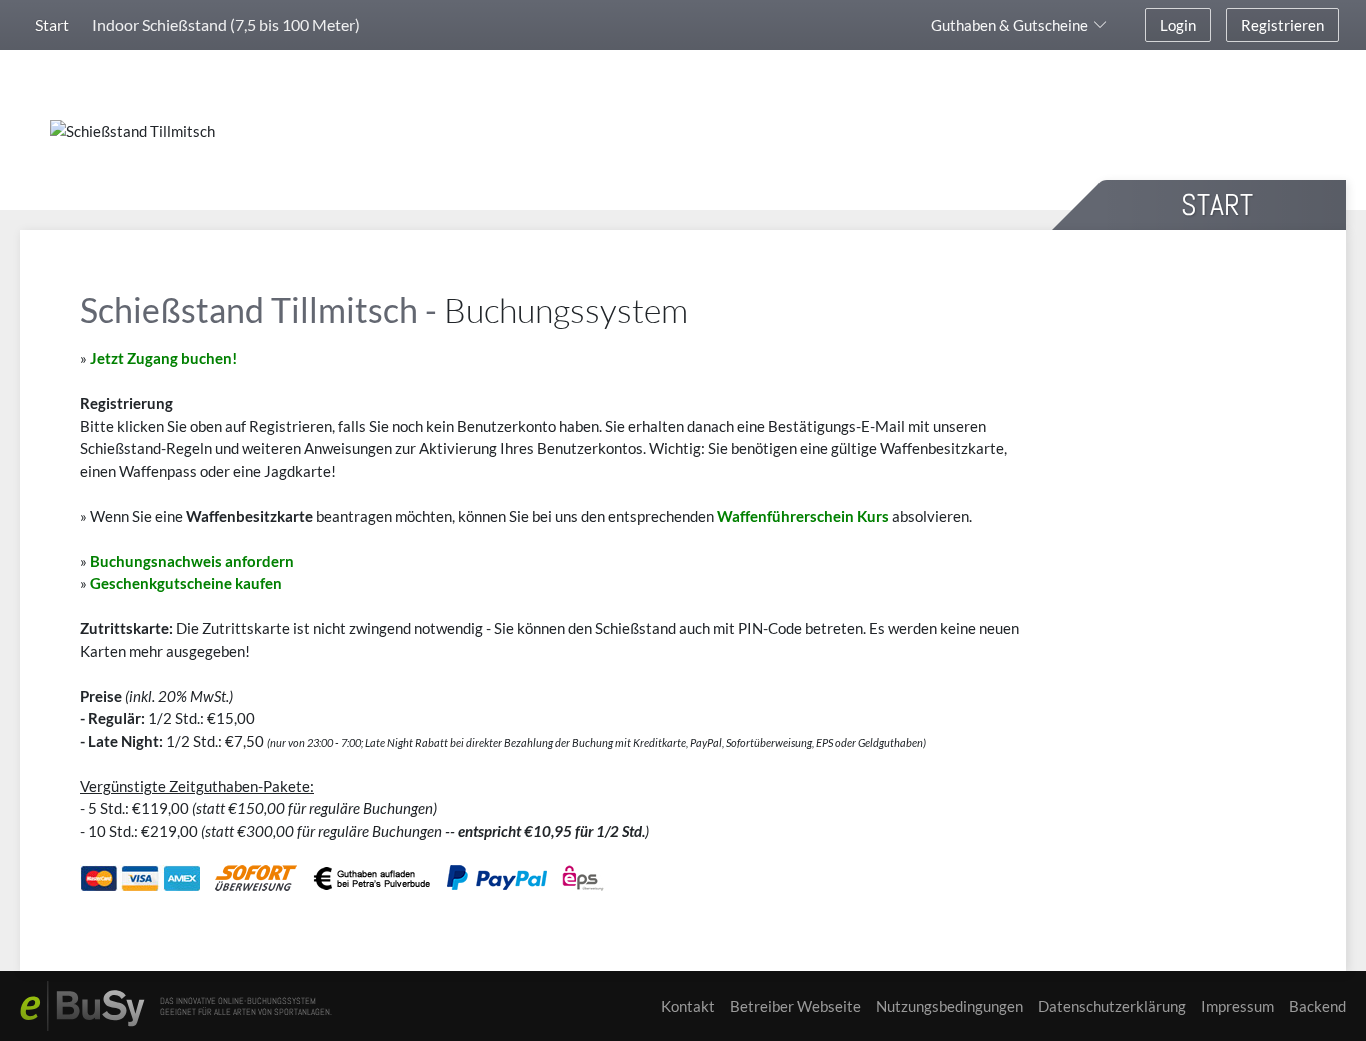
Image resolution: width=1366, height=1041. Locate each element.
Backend (1317, 1006)
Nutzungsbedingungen (949, 1006)
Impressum (1237, 1006)
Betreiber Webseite (795, 1006)
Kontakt (688, 1006)
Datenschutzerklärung (1112, 1006)
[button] (1022, 25)
